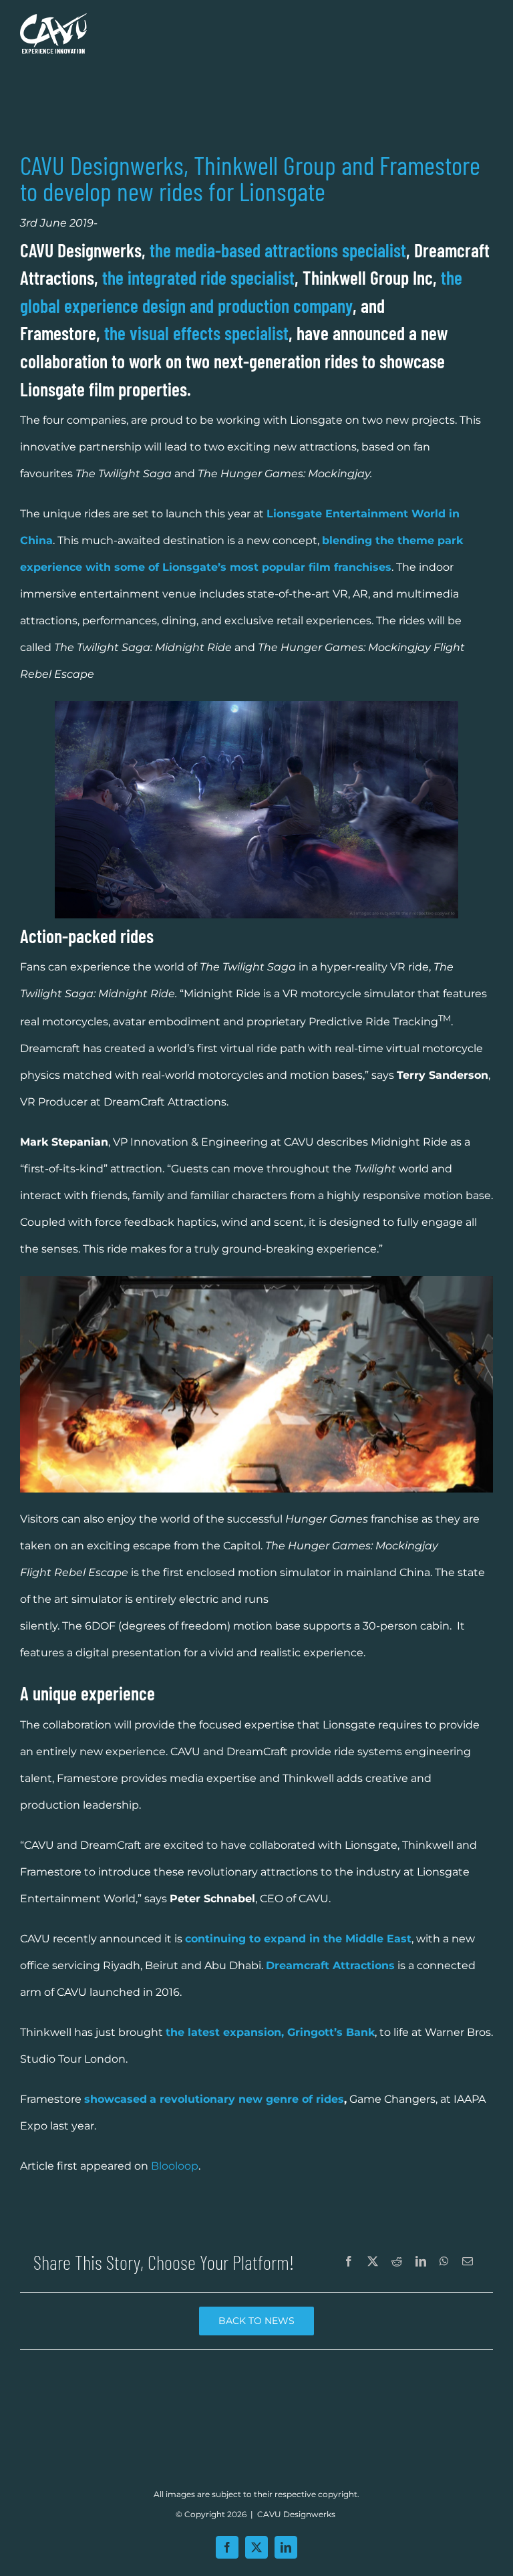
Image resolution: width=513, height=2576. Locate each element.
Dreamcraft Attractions (330, 1965)
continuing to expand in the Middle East (298, 1939)
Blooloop (175, 2166)
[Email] (468, 2262)
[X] (373, 2262)
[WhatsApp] (444, 2262)
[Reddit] (397, 2262)
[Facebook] (349, 2262)
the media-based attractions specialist (278, 250)
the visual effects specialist (196, 333)
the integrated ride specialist (198, 277)
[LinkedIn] (421, 2262)
